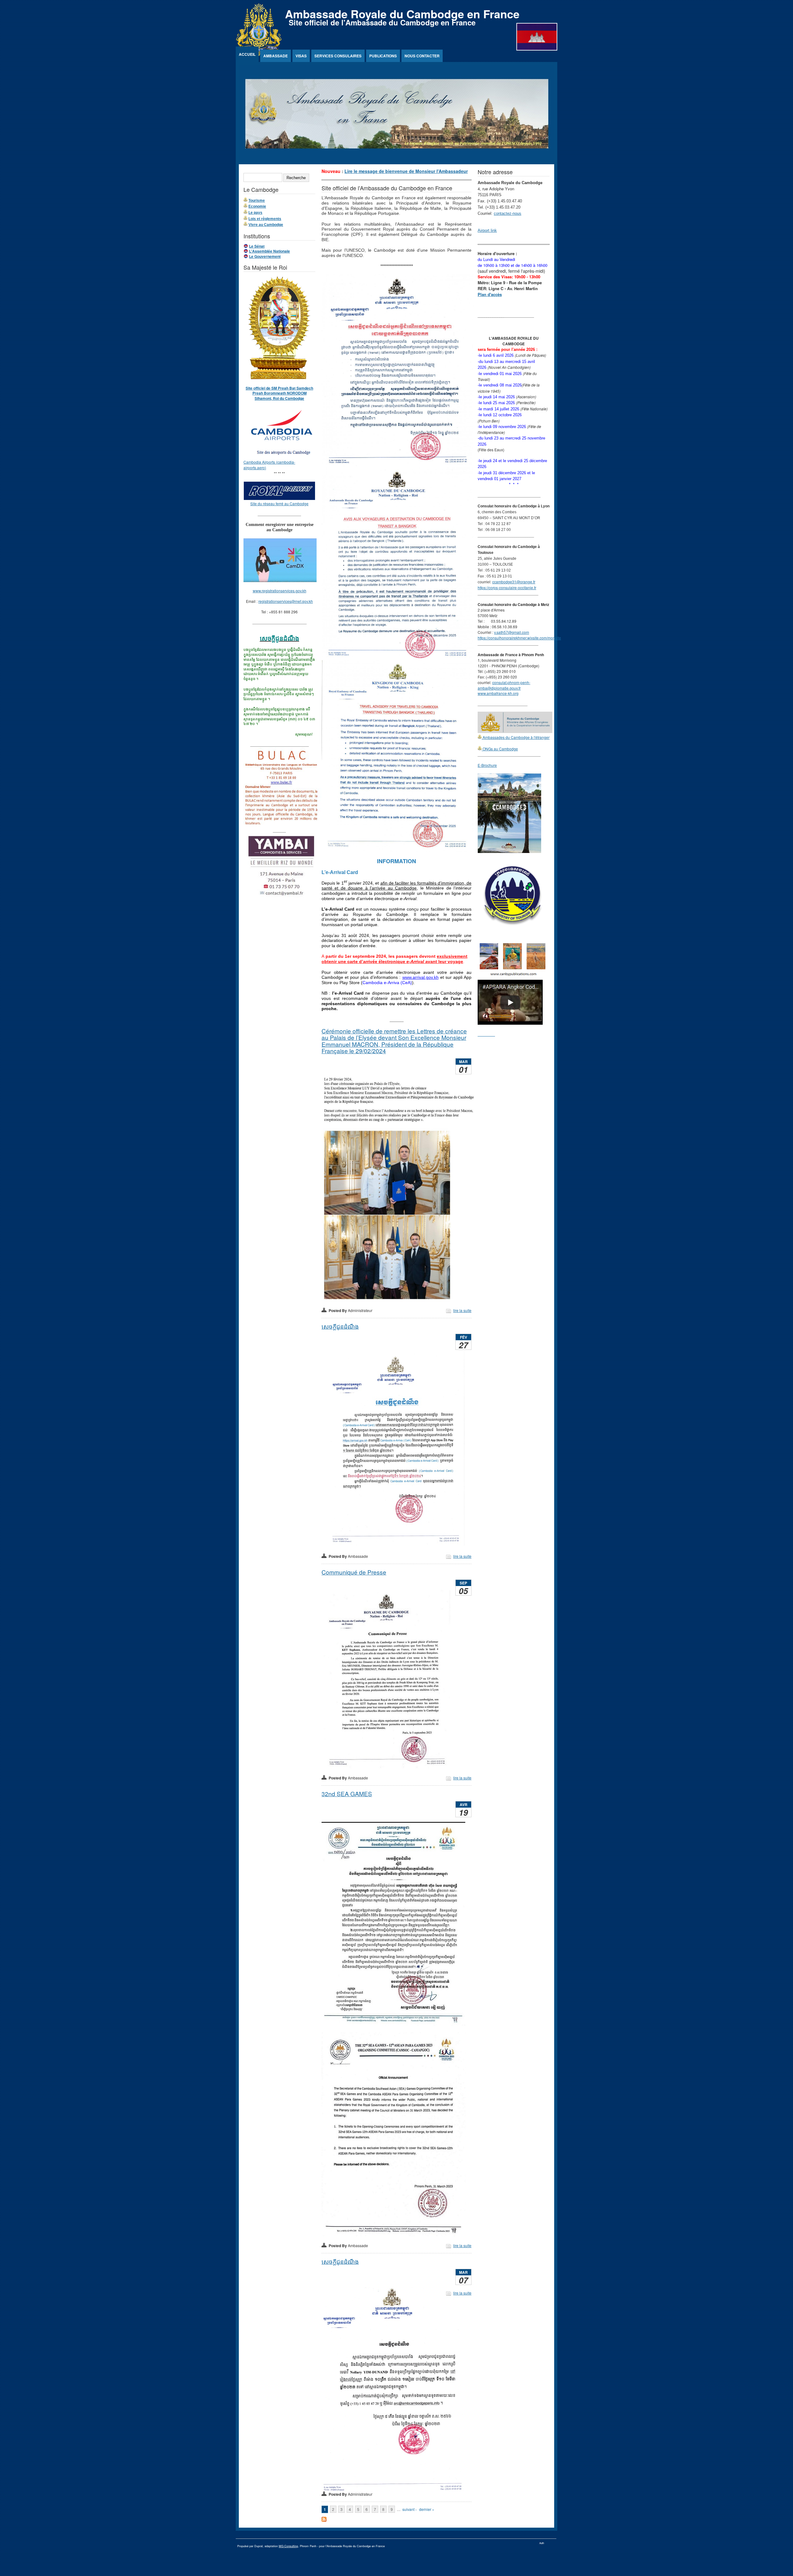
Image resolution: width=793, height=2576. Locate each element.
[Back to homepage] (259, 54)
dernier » (427, 2509)
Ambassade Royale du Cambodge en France (402, 14)
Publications (383, 56)
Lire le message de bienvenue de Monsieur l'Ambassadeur (406, 171)
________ (486, 1034)
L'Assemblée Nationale (269, 251)
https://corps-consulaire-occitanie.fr (507, 588)
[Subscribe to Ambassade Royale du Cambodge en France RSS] (324, 2520)
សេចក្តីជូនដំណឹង (340, 1326)
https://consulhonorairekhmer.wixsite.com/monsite (519, 638)
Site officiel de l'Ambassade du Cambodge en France (382, 22)
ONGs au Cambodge (500, 749)
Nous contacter (422, 56)
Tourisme (257, 201)
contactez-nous (508, 213)
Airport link (487, 230)
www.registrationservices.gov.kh (280, 591)
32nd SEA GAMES (347, 1794)
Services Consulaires (338, 56)
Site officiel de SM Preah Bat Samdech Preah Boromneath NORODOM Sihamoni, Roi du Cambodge (279, 393)
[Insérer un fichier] (283, 456)
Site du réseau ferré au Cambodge (279, 504)
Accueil (247, 54)
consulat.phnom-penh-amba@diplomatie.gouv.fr (504, 685)
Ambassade (276, 56)
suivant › (410, 2509)
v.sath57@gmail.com (512, 632)
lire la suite (462, 1310)
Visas (301, 56)
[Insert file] (279, 498)
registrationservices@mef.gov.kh (286, 601)
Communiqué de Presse (354, 1572)
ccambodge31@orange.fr (514, 582)
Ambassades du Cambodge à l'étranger (516, 737)
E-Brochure (487, 765)
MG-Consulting (288, 2546)
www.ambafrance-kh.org (498, 693)
